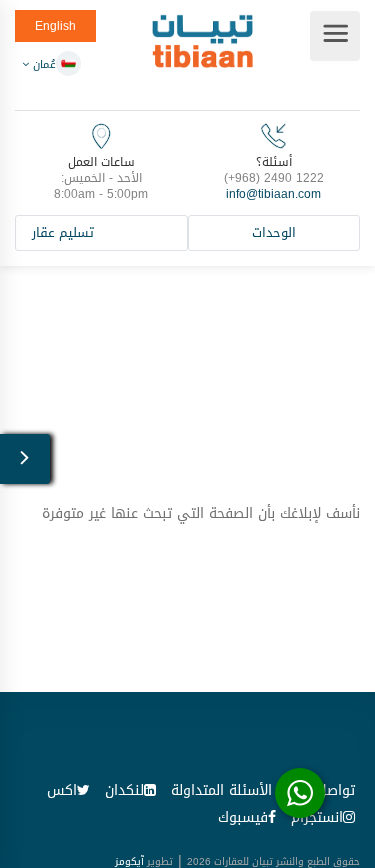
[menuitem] (221, 794)
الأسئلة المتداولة (221, 794)
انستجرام (317, 821)
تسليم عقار (63, 234)
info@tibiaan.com (273, 194)
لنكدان (124, 794)
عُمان (42, 64)
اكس (62, 794)
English (55, 26)
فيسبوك (243, 821)
